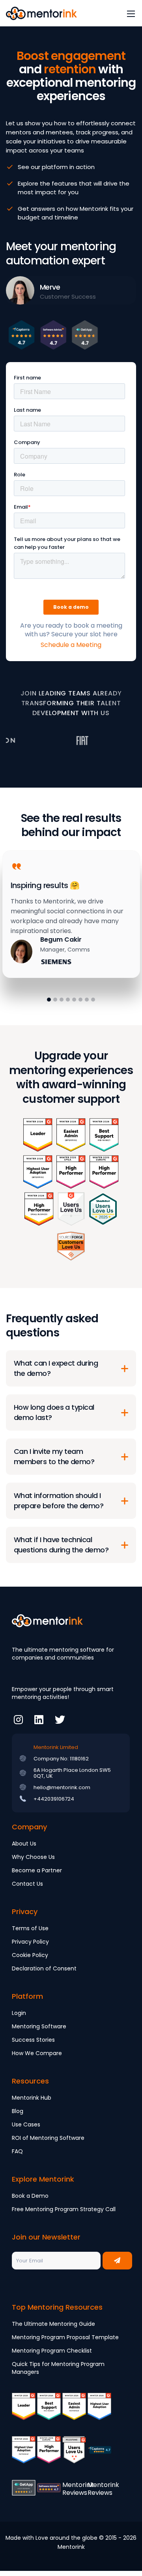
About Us (24, 1844)
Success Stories (33, 2040)
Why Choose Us (33, 1857)
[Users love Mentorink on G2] (74, 2455)
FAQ (17, 2151)
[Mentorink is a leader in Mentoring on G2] (24, 2412)
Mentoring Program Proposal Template (65, 2337)
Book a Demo (30, 2196)
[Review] (99, 2455)
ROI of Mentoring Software (48, 2138)
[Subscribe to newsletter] (117, 2261)
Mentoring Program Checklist (52, 2351)
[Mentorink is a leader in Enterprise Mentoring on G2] (74, 2412)
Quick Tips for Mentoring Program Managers (58, 2368)
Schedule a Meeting (71, 645)
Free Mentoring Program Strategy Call (64, 2209)
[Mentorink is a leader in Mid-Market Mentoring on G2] (49, 2412)
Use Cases (26, 2124)
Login (19, 2013)
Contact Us (27, 1884)
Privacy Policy (30, 1942)
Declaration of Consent (44, 1968)
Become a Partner (37, 1870)
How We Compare (37, 2053)
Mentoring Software (39, 2026)
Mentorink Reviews (78, 2489)
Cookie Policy (30, 1955)
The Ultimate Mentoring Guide (53, 2324)
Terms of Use (30, 1928)
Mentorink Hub (32, 2098)
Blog (18, 2111)
